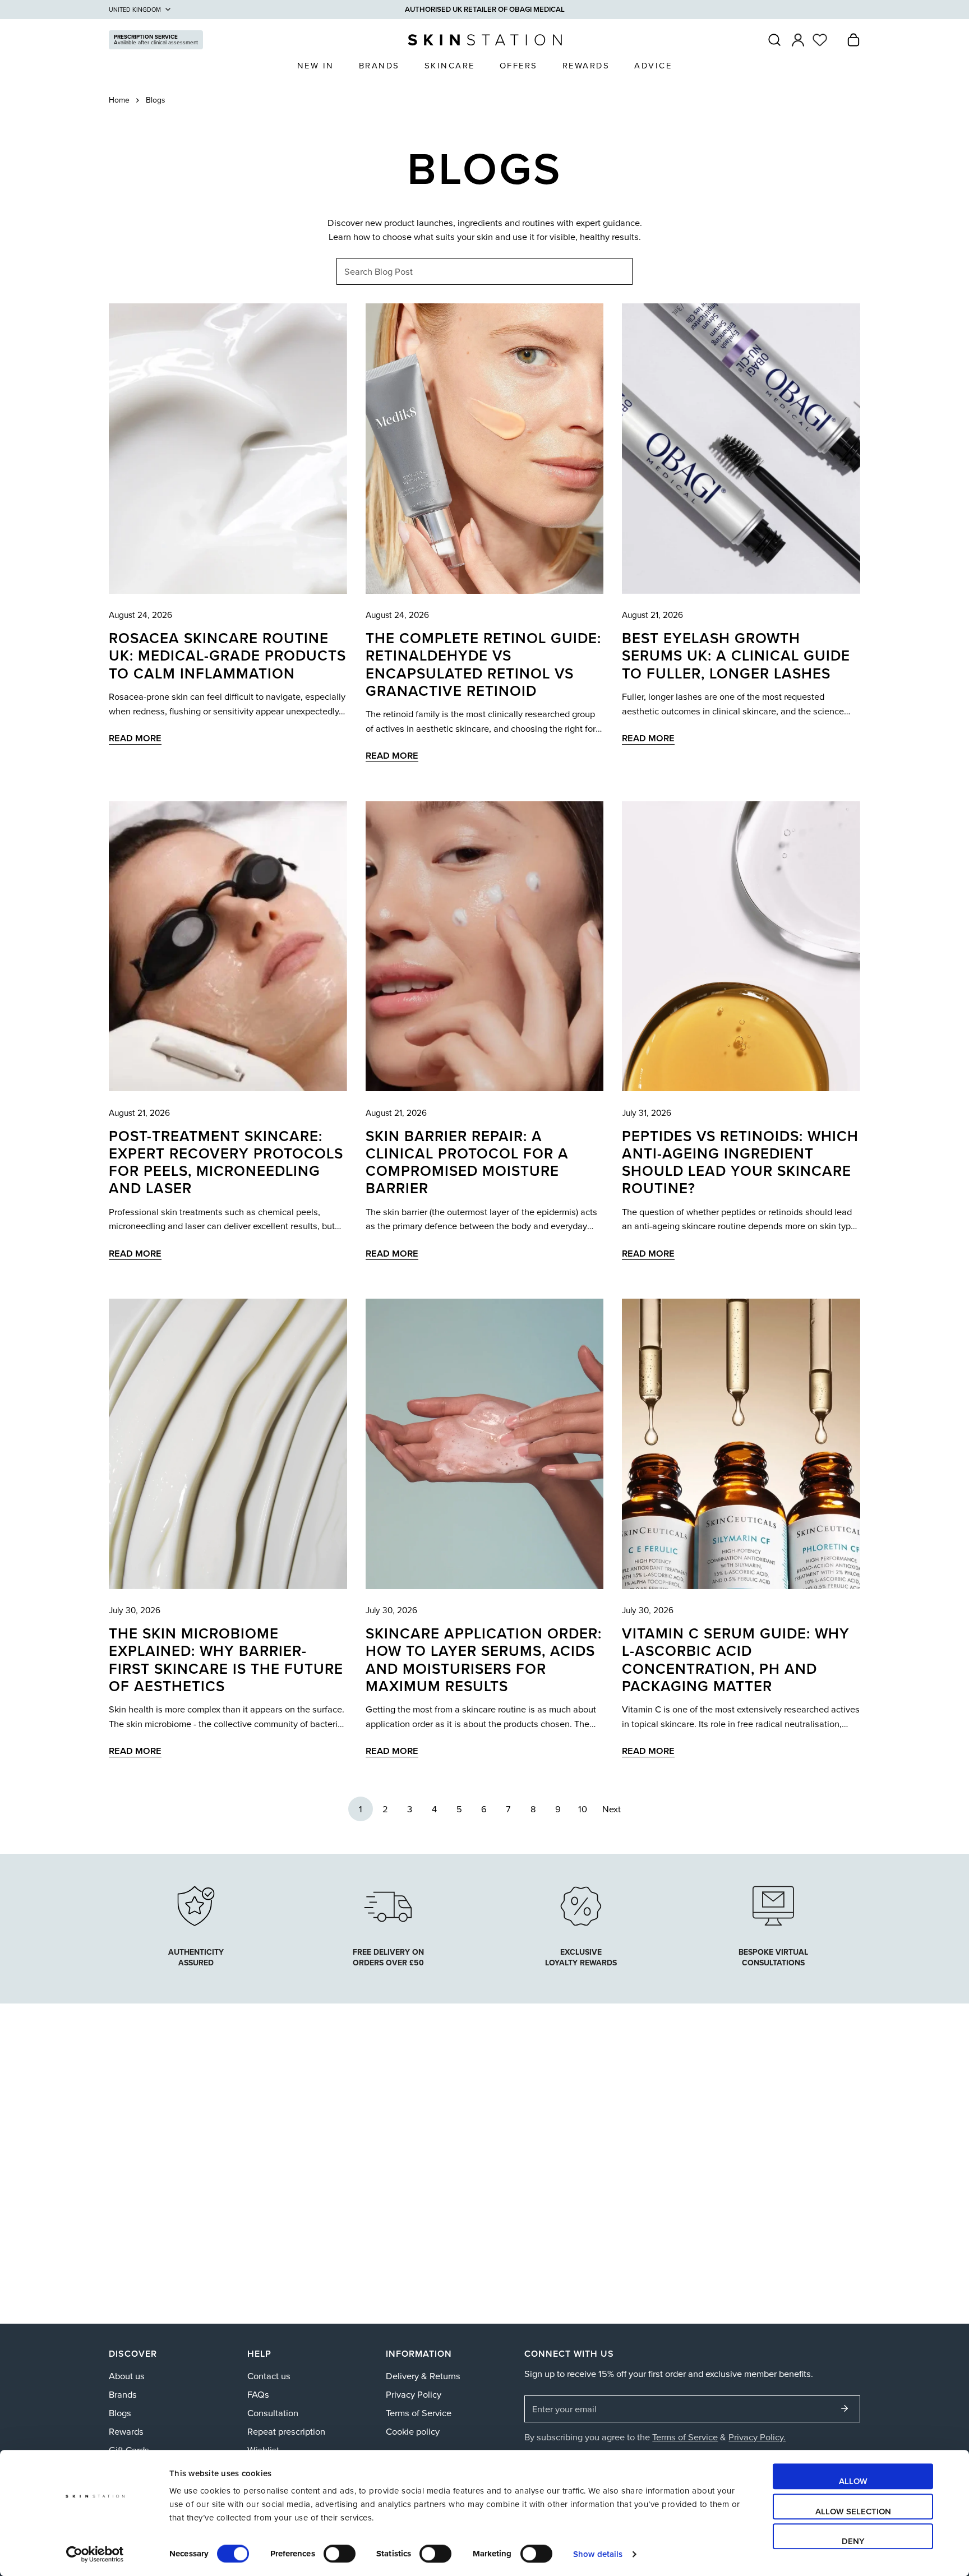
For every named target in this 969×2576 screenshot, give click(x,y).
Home (119, 100)
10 (583, 1809)
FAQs (258, 2394)
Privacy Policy (414, 2394)
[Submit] (845, 2408)
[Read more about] (581, 1904)
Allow (853, 2481)
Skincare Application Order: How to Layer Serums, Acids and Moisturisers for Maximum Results (484, 1659)
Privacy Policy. (757, 2437)
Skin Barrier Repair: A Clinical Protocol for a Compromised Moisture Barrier (467, 1162)
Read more (135, 738)
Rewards (126, 2431)
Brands (123, 2394)
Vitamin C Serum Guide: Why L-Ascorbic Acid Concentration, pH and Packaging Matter (736, 1659)
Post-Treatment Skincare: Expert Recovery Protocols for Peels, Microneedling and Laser (226, 1162)
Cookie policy (413, 2431)
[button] (853, 40)
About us (127, 2376)
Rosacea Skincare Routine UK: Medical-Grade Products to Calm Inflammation (227, 655)
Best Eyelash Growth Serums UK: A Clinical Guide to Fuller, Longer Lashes (736, 655)
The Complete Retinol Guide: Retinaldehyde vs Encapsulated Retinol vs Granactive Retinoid (483, 664)
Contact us (269, 2376)
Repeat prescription (286, 2431)
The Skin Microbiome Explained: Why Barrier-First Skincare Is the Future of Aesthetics (226, 1659)
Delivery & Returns (423, 2376)
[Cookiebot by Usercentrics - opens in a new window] (95, 2554)
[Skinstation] (485, 40)
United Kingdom (135, 10)
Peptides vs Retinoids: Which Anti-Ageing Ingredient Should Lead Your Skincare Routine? (740, 1162)
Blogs (120, 2413)
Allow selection (853, 2511)
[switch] (340, 2554)
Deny (853, 2541)
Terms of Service (419, 2413)
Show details (598, 2554)
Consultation (273, 2413)
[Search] (774, 40)
